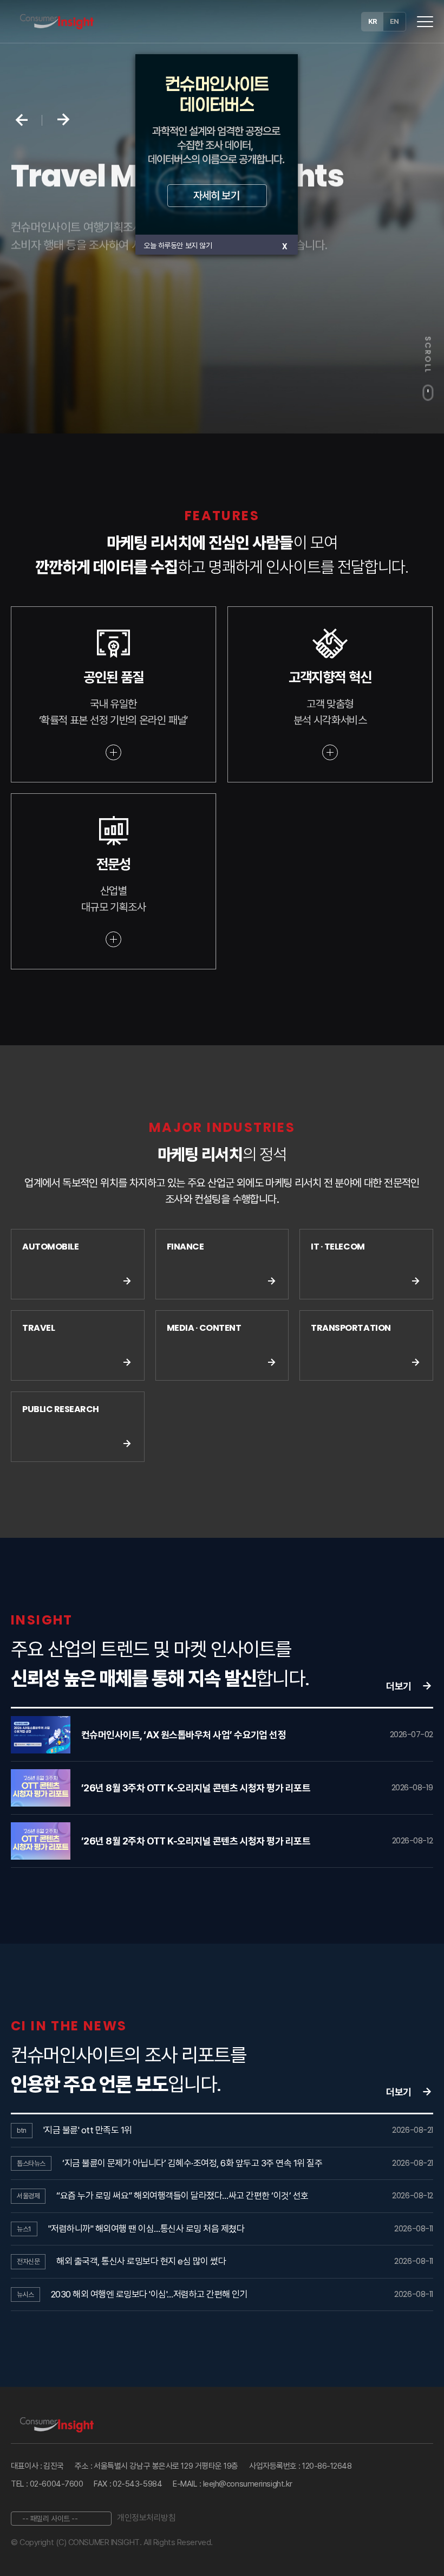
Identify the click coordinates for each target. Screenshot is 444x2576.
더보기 (399, 1686)
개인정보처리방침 (146, 2518)
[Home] (57, 22)
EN (394, 21)
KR (373, 21)
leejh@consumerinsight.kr (248, 2484)
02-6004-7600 (57, 2484)
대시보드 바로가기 (60, 291)
